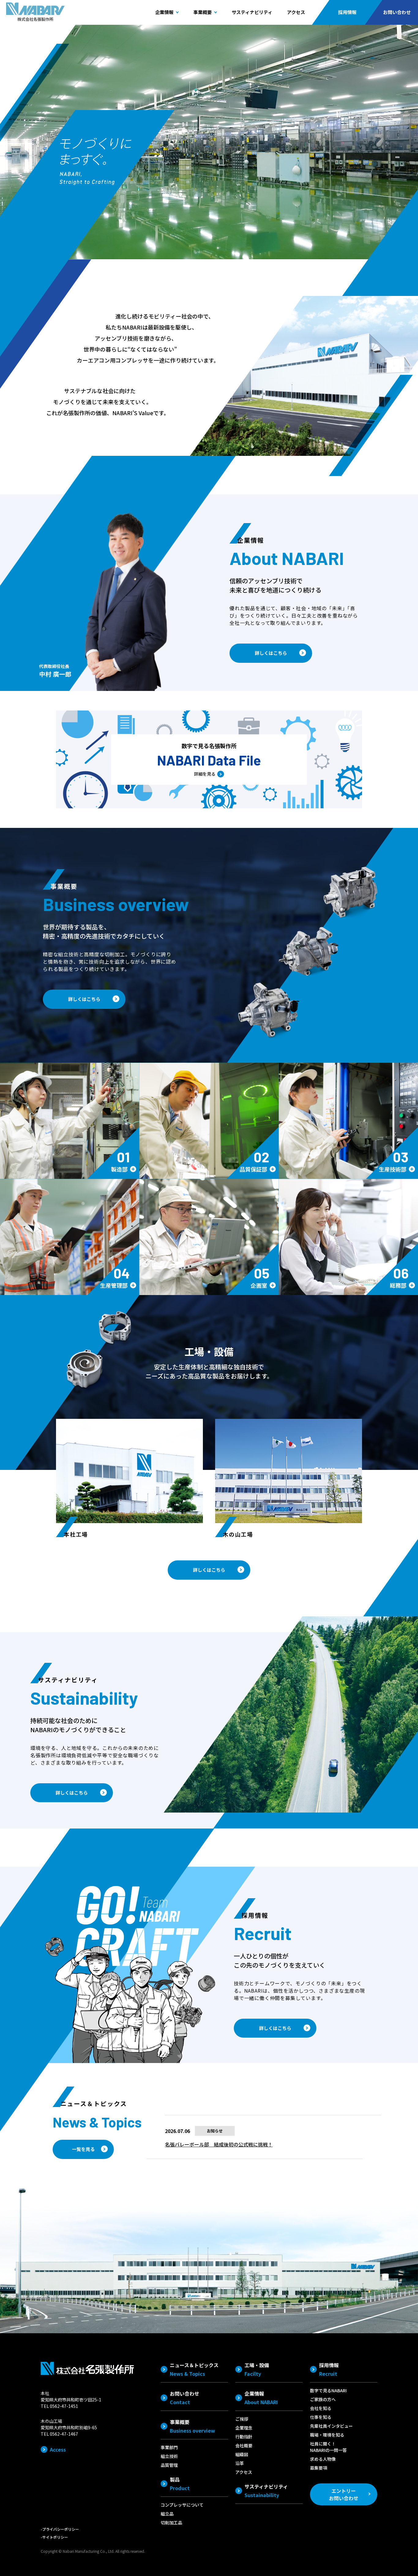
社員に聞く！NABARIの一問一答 (328, 2447)
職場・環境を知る (327, 2435)
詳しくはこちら (271, 653)
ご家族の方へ (323, 2399)
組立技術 (169, 2456)
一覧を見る (83, 2149)
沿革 (240, 2463)
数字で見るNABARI (328, 2390)
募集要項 (319, 2468)
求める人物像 (323, 2459)
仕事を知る (321, 2417)
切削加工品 (171, 2522)
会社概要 (244, 2445)
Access (58, 2449)
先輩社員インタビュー (331, 2426)
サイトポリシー (55, 2537)
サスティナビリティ (252, 12)
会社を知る (321, 2408)
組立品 (167, 2514)
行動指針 (244, 2437)
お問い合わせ (397, 12)
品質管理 (169, 2465)
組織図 (242, 2454)
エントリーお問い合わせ (344, 2494)
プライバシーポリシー (61, 2529)
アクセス (296, 12)
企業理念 (244, 2428)
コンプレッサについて (182, 2505)
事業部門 (169, 2447)
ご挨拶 (242, 2419)
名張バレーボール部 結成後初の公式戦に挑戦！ (219, 2144)
